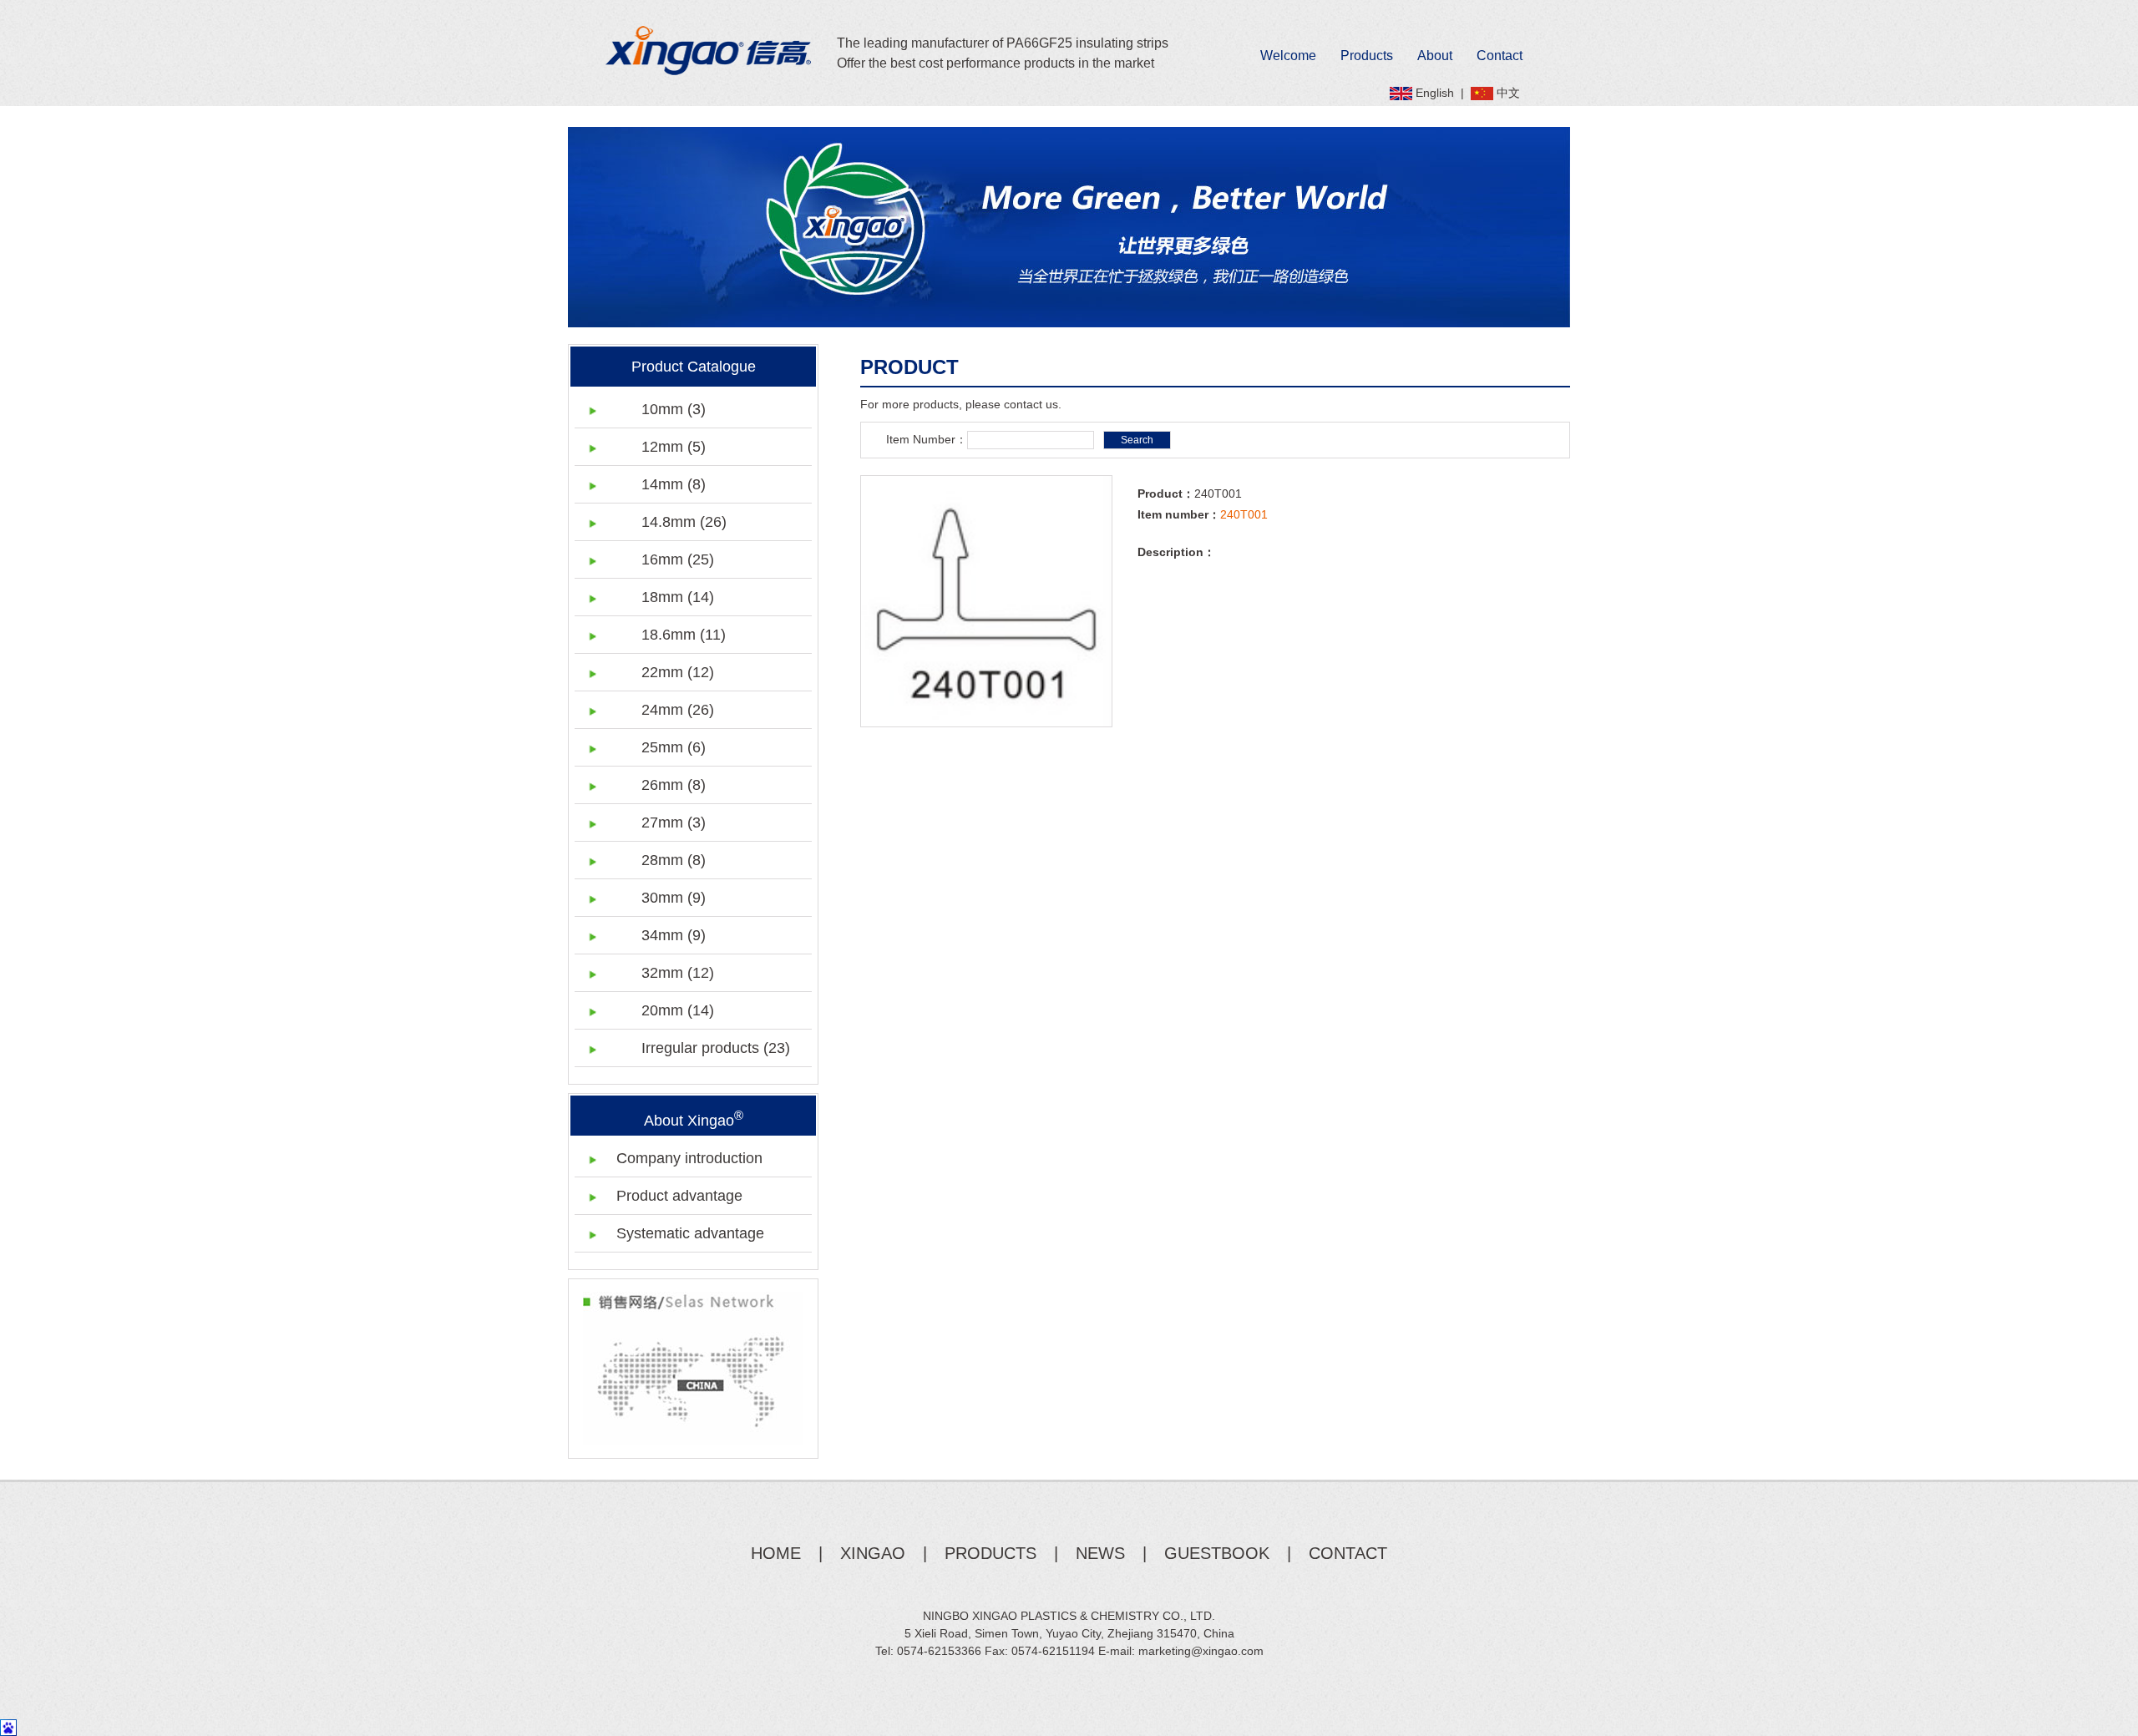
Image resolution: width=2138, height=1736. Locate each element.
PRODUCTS (990, 1553)
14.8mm (684, 522)
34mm (674, 935)
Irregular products (716, 1048)
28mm (674, 860)
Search (1137, 440)
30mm (674, 898)
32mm (678, 973)
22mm (678, 672)
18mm (678, 597)
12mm (674, 447)
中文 (1508, 93)
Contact (1500, 56)
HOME (776, 1553)
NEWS (1100, 1553)
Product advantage (679, 1196)
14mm (674, 484)
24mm (678, 710)
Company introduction (689, 1158)
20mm (678, 1010)
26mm (674, 785)
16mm (678, 559)
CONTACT (1348, 1553)
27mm (674, 822)
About (1435, 56)
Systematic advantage (690, 1233)
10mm (674, 409)
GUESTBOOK (1217, 1553)
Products (1367, 56)
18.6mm (684, 635)
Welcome (1288, 56)
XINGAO (873, 1553)
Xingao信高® (709, 51)
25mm (674, 747)
